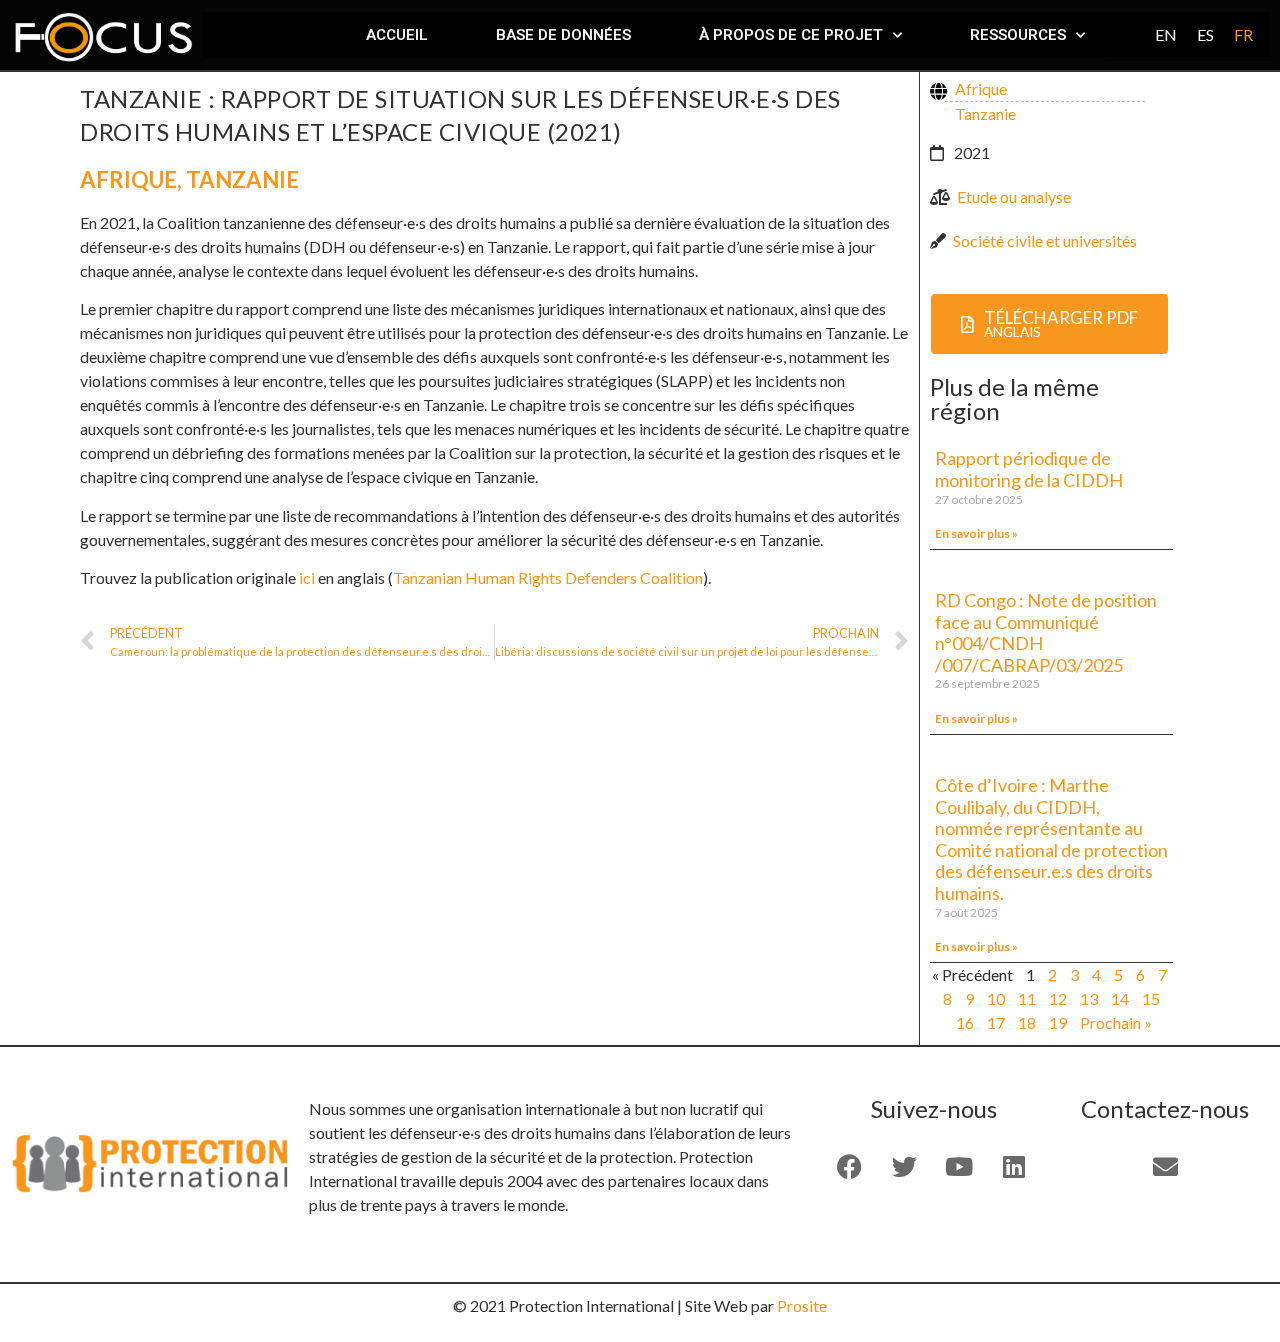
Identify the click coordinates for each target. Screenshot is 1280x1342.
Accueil (397, 35)
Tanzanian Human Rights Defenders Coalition (548, 577)
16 (965, 1022)
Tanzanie (242, 179)
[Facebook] (849, 1166)
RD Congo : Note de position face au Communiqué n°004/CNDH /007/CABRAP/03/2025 (1046, 632)
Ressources (1018, 35)
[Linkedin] (1014, 1166)
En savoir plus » (976, 533)
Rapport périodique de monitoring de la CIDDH (1030, 469)
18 (1027, 1022)
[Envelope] (1165, 1166)
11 (1027, 998)
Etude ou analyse (1014, 196)
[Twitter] (904, 1166)
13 (1089, 998)
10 (996, 998)
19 (1058, 1022)
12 (1058, 998)
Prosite (802, 1305)
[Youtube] (959, 1166)
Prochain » (1116, 1022)
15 (1151, 998)
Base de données (563, 35)
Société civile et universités (1045, 240)
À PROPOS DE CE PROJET (791, 35)
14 (1120, 998)
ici (307, 577)
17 (996, 1022)
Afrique (128, 179)
